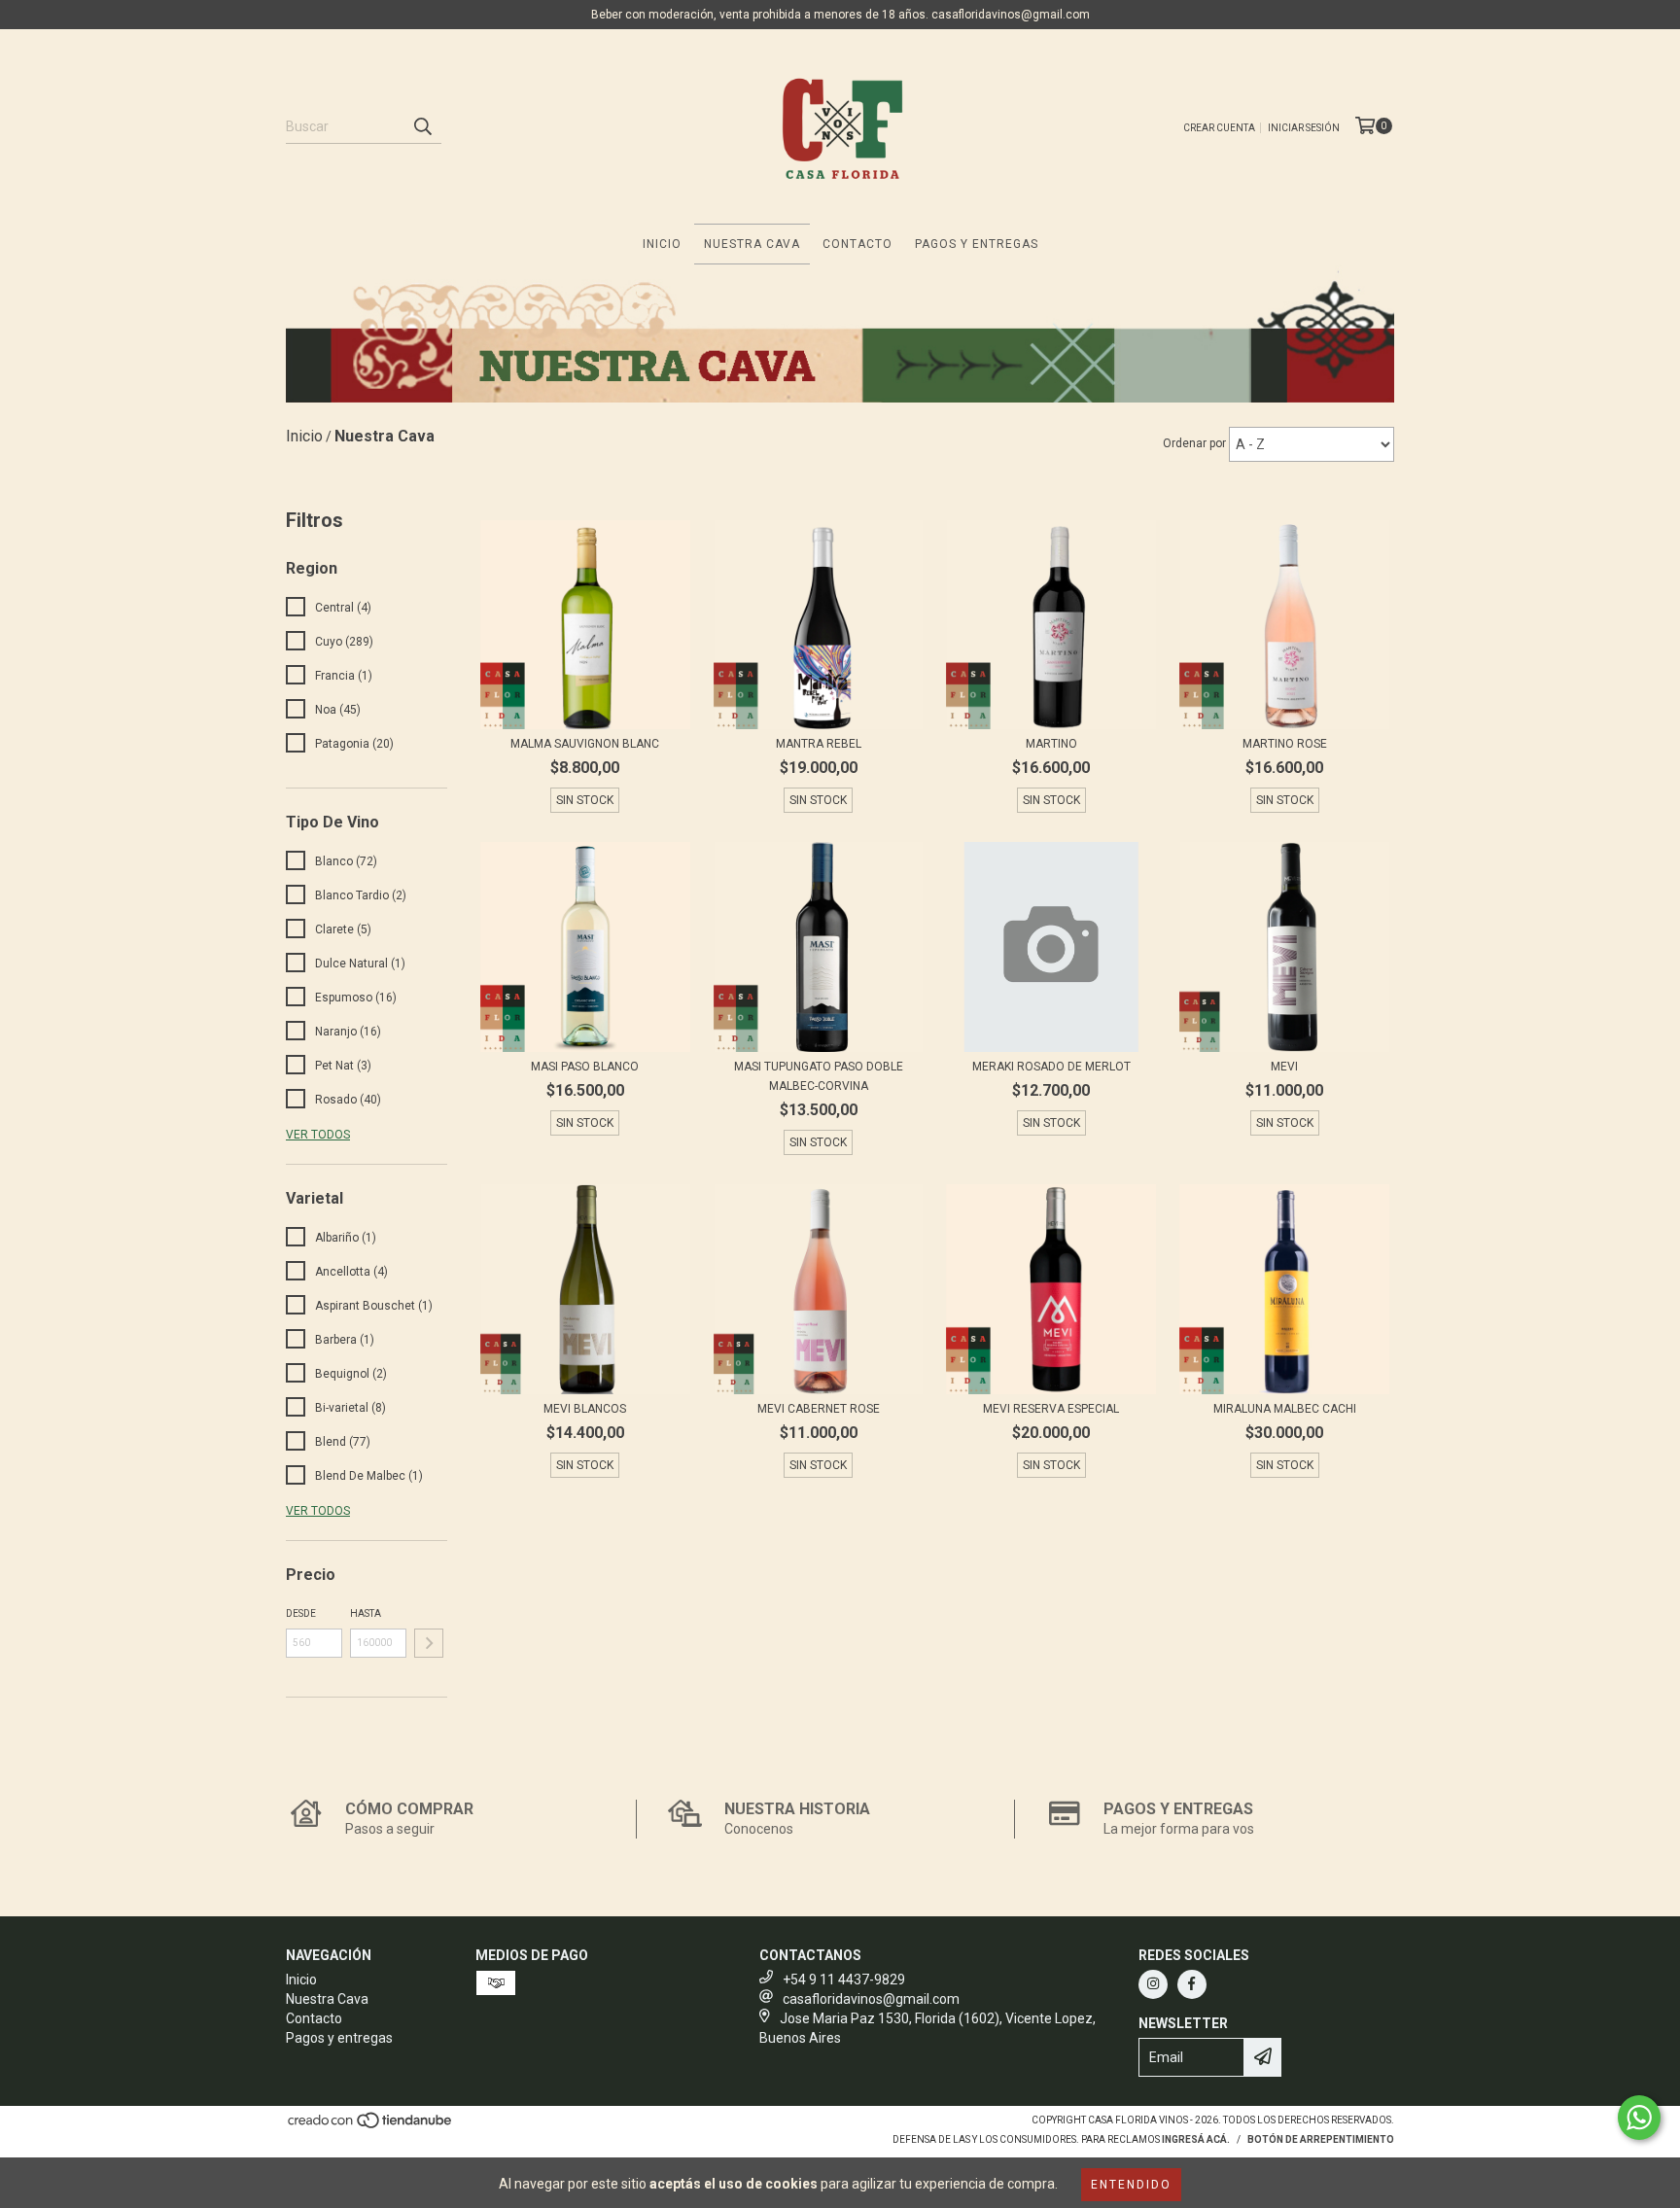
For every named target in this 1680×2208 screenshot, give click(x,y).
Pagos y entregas (977, 244)
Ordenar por (1194, 443)
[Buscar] (422, 126)
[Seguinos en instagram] (1153, 1984)
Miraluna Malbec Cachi (1285, 1409)
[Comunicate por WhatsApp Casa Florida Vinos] (1639, 2118)
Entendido (1131, 2185)
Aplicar (429, 1643)
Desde (301, 1613)
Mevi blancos (585, 1409)
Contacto (857, 244)
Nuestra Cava (752, 244)
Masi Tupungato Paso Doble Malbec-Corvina (819, 1076)
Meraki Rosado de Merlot (1051, 1067)
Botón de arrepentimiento (1321, 2139)
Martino (1051, 744)
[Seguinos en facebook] (1192, 1984)
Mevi (1284, 1067)
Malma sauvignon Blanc (585, 744)
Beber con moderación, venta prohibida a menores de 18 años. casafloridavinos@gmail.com (840, 15)
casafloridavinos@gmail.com (871, 1999)
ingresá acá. (1196, 2139)
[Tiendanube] (371, 2126)
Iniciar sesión (1304, 128)
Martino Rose (1285, 744)
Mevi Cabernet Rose (819, 1409)
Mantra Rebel (819, 744)
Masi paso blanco (585, 1067)
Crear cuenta (1219, 128)
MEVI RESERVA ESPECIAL (1051, 1409)
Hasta (366, 1613)
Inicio (662, 244)
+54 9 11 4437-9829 (844, 1980)
